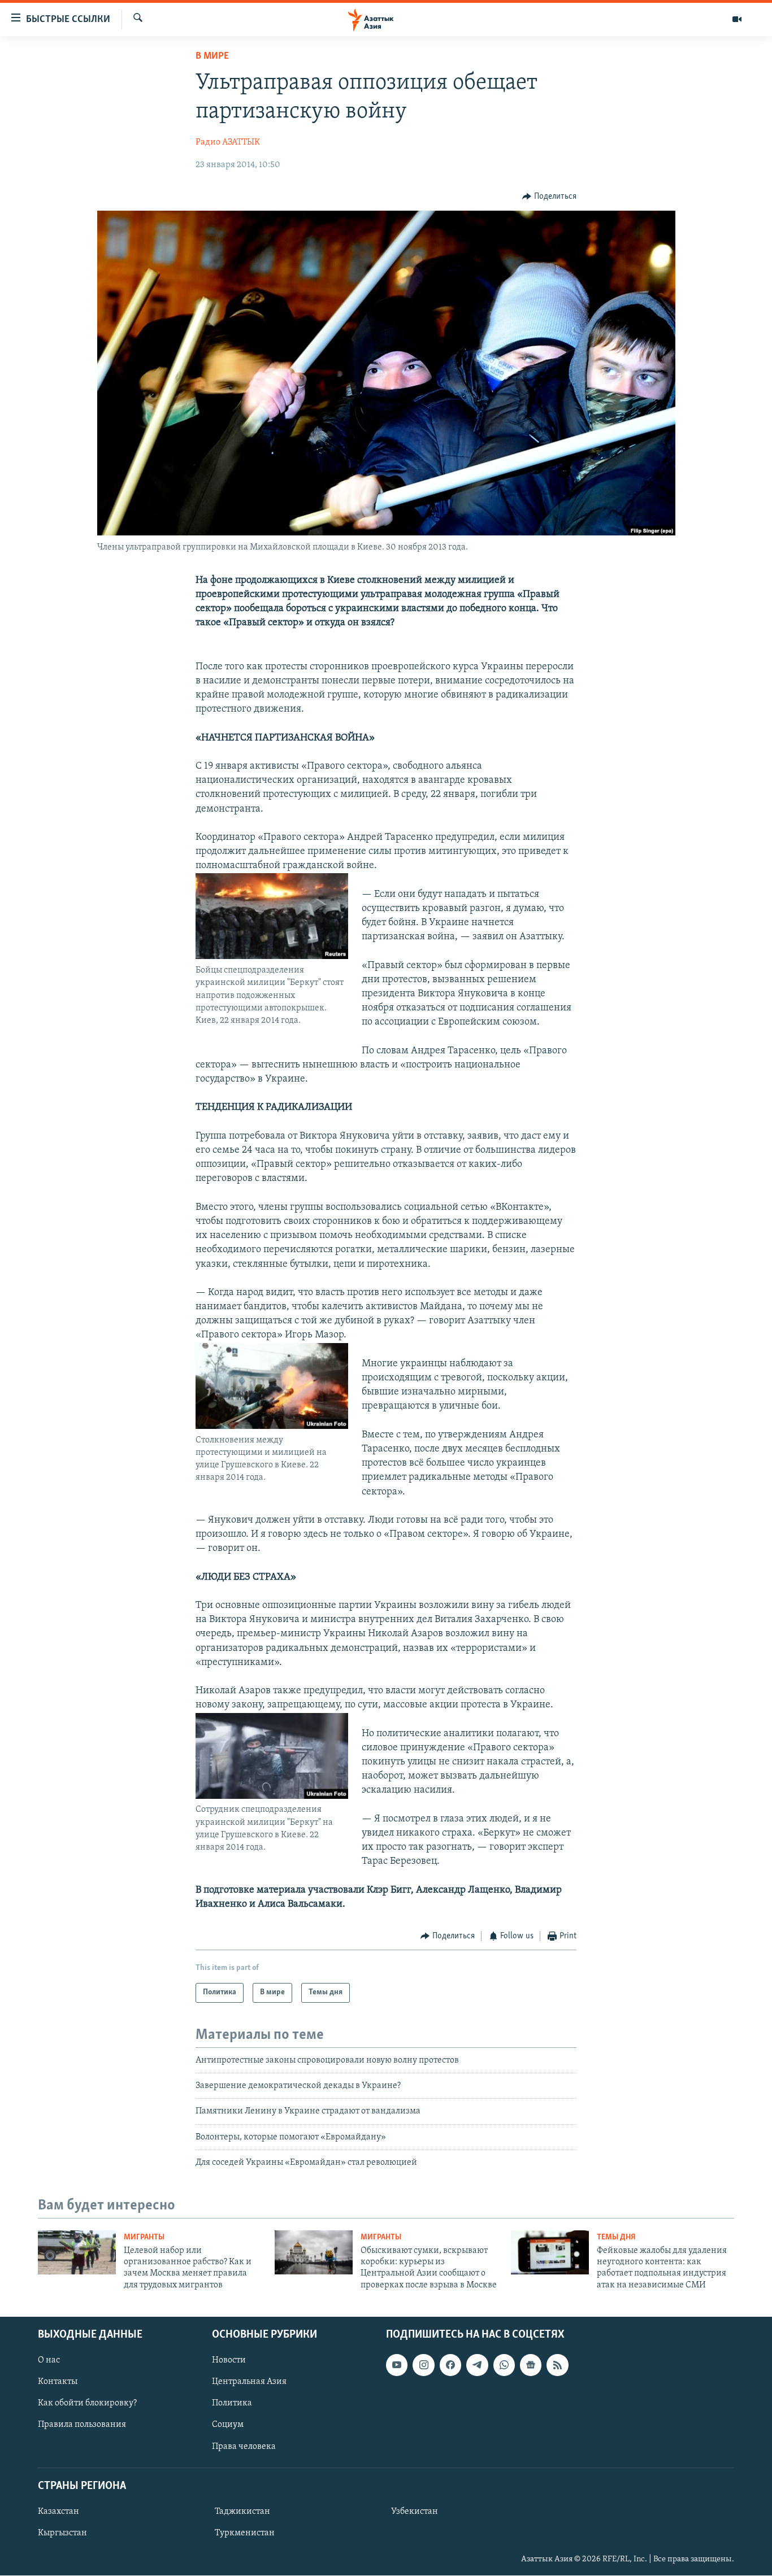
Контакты (58, 2382)
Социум (228, 2425)
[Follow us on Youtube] (397, 2365)
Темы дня (616, 2237)
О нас (49, 2360)
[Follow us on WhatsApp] (504, 2365)
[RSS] (557, 2365)
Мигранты (144, 2237)
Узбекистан (415, 2512)
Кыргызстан (62, 2533)
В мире (212, 56)
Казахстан (58, 2512)
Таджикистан (242, 2512)
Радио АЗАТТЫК (228, 142)
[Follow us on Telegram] (477, 2365)
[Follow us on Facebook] (450, 2365)
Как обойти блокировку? (87, 2404)
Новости (229, 2360)
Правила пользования (82, 2425)
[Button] (549, 197)
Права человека (244, 2447)
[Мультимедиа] (737, 19)
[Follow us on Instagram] (423, 2365)
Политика (232, 2404)
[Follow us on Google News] (531, 2365)
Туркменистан (245, 2533)
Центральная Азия (249, 2382)
